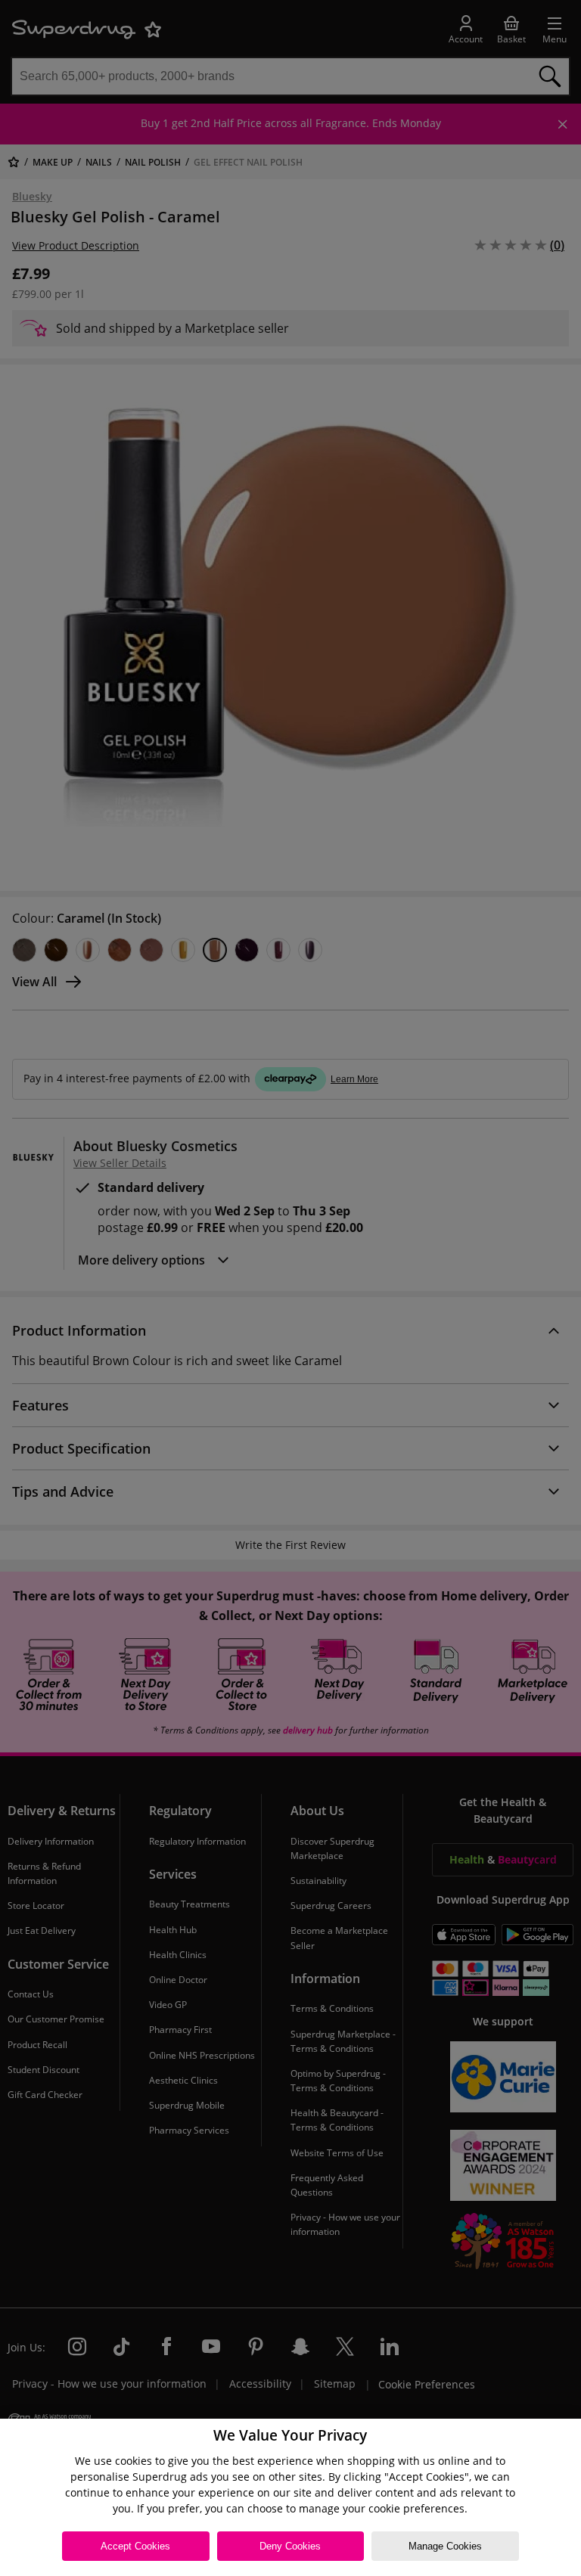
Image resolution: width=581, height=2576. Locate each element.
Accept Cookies (135, 2546)
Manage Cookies (445, 2546)
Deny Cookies (290, 2546)
